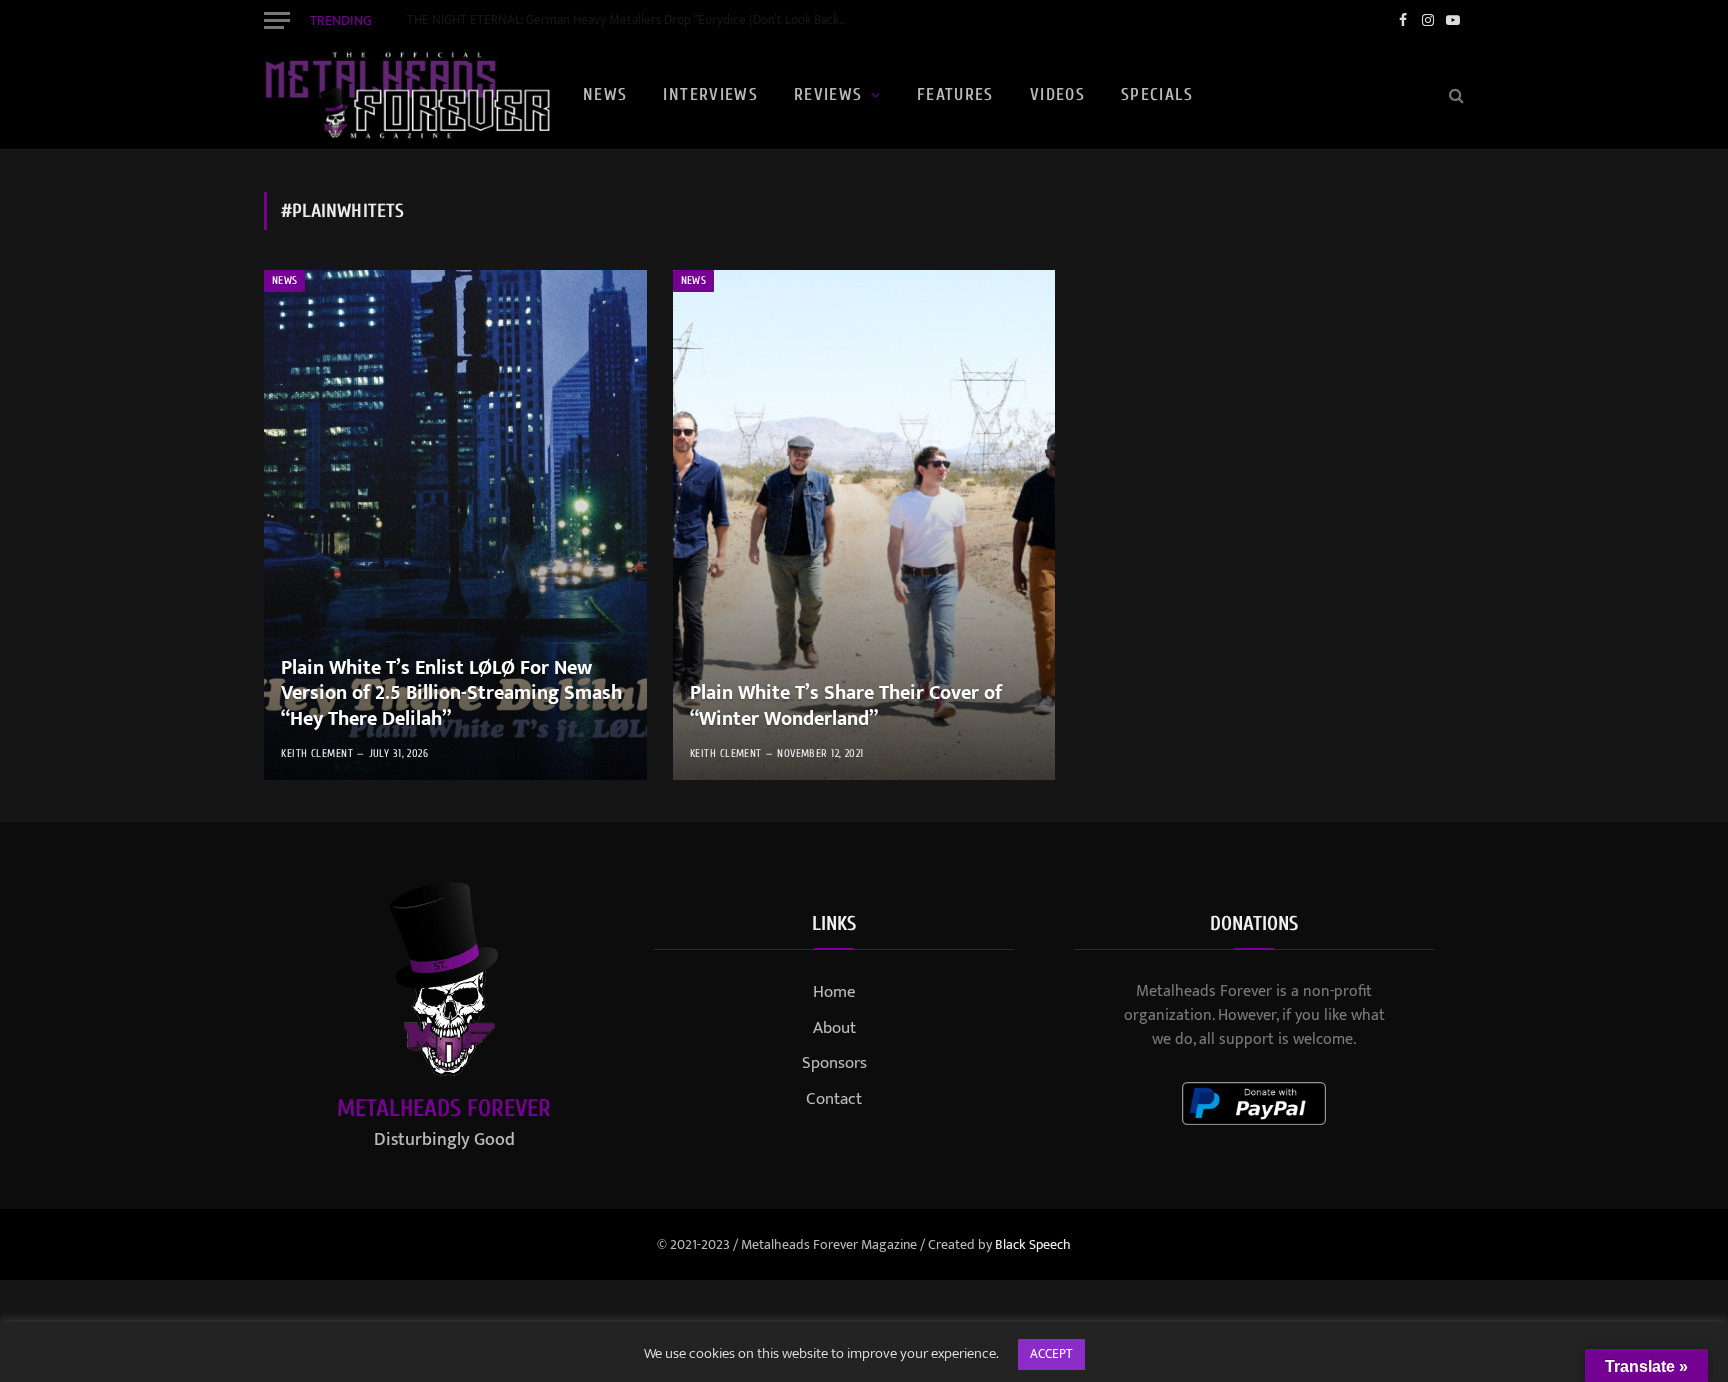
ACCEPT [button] (1051, 1354)
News (605, 94)
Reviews (828, 94)
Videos (1057, 94)
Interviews (710, 94)
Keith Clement (317, 753)
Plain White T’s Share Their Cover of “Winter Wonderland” (846, 706)
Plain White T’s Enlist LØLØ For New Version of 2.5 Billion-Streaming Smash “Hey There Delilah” (451, 694)
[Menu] (277, 20)
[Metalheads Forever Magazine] (407, 95)
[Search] (1454, 95)
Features (955, 94)
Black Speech (1033, 1244)
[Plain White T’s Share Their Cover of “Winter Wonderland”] (864, 525)
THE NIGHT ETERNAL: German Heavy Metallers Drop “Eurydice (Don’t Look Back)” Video (632, 20)
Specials (1157, 94)
